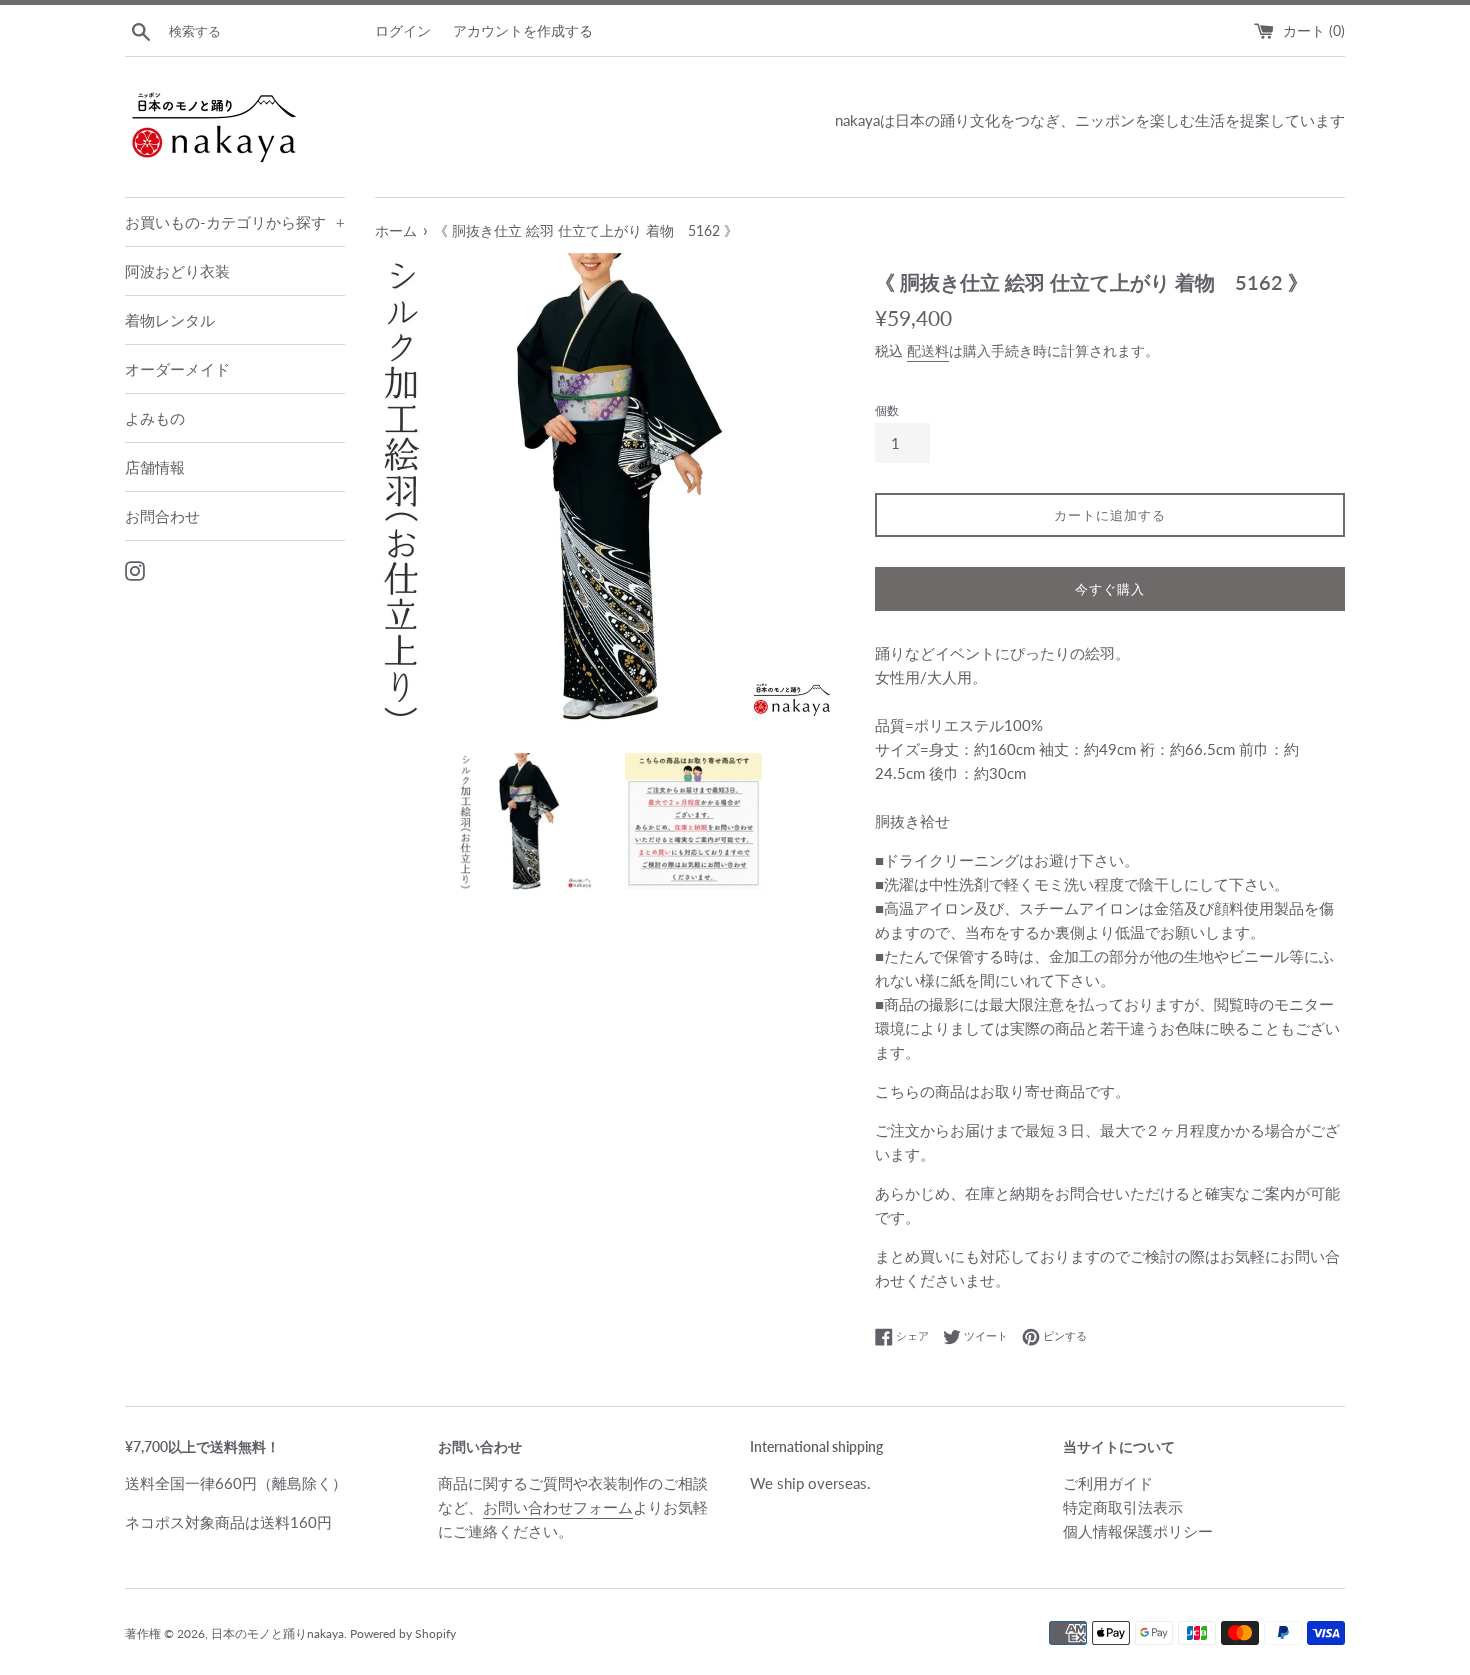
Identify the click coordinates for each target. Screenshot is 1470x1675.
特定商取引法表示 (1123, 1507)
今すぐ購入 (1110, 589)
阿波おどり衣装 (177, 271)
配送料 (928, 350)
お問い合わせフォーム (558, 1507)
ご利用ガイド (1108, 1483)
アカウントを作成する (523, 31)
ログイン (403, 31)
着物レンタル (170, 320)
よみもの (155, 418)
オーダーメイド (177, 369)
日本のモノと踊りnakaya (277, 1633)
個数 (887, 410)
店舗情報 (155, 467)
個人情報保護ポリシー (1138, 1531)
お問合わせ (162, 516)
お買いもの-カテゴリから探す (235, 222)
